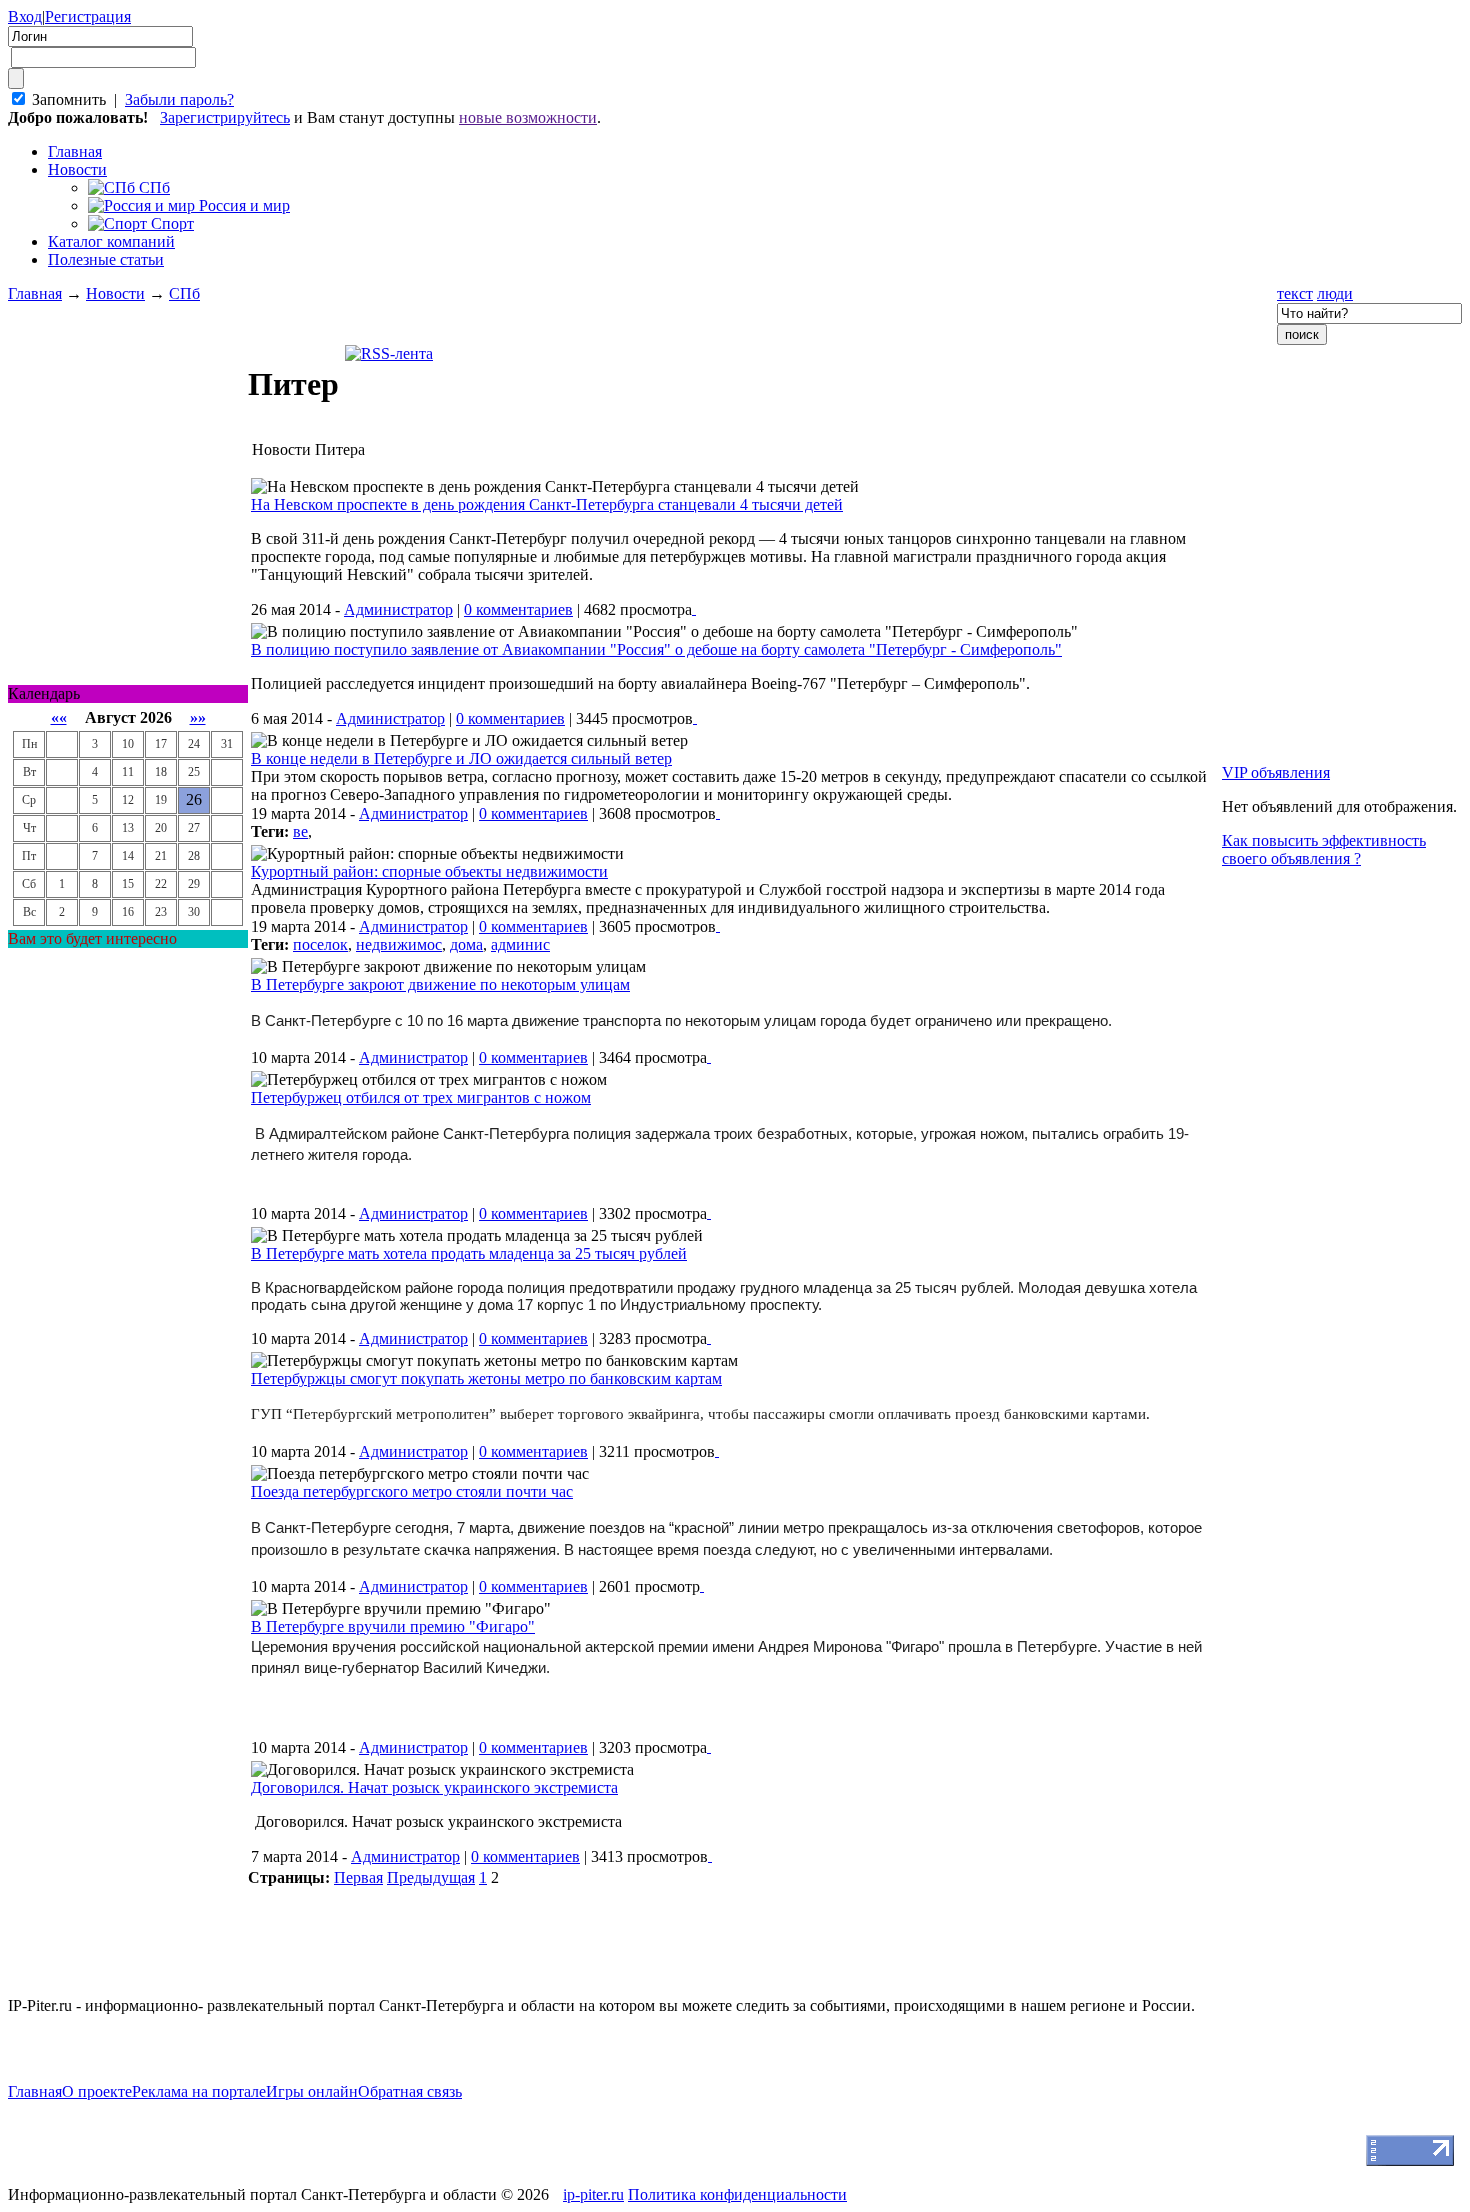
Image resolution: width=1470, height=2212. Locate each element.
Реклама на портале (199, 2091)
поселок (320, 944)
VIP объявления (1276, 772)
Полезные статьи (106, 259)
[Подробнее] (694, 608)
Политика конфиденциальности (737, 2194)
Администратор (398, 609)
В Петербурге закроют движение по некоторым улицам (440, 984)
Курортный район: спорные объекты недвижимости (429, 871)
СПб (184, 293)
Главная (35, 293)
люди (1335, 293)
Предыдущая (431, 1877)
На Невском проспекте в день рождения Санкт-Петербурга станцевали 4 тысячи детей (547, 504)
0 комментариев (518, 609)
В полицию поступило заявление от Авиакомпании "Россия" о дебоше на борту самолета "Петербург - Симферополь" (656, 649)
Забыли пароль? (179, 99)
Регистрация (88, 16)
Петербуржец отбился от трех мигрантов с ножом (421, 1097)
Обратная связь (410, 2091)
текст (1295, 293)
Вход (25, 16)
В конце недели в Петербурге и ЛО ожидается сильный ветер (461, 758)
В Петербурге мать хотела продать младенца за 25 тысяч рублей (469, 1253)
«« (59, 717)
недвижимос (399, 944)
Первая (358, 1877)
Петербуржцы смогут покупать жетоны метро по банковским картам (486, 1378)
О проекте (97, 2091)
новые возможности (528, 117)
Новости (77, 169)
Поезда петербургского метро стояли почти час (412, 1491)
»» (198, 717)
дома (466, 944)
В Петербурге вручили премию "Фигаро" (393, 1626)
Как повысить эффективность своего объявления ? (1324, 849)
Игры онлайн (312, 2091)
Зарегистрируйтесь (225, 117)
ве (300, 831)
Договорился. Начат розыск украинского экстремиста (434, 1787)
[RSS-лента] (389, 353)
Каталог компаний (111, 241)
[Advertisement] (128, 1248)
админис (520, 944)
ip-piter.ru (593, 2194)
